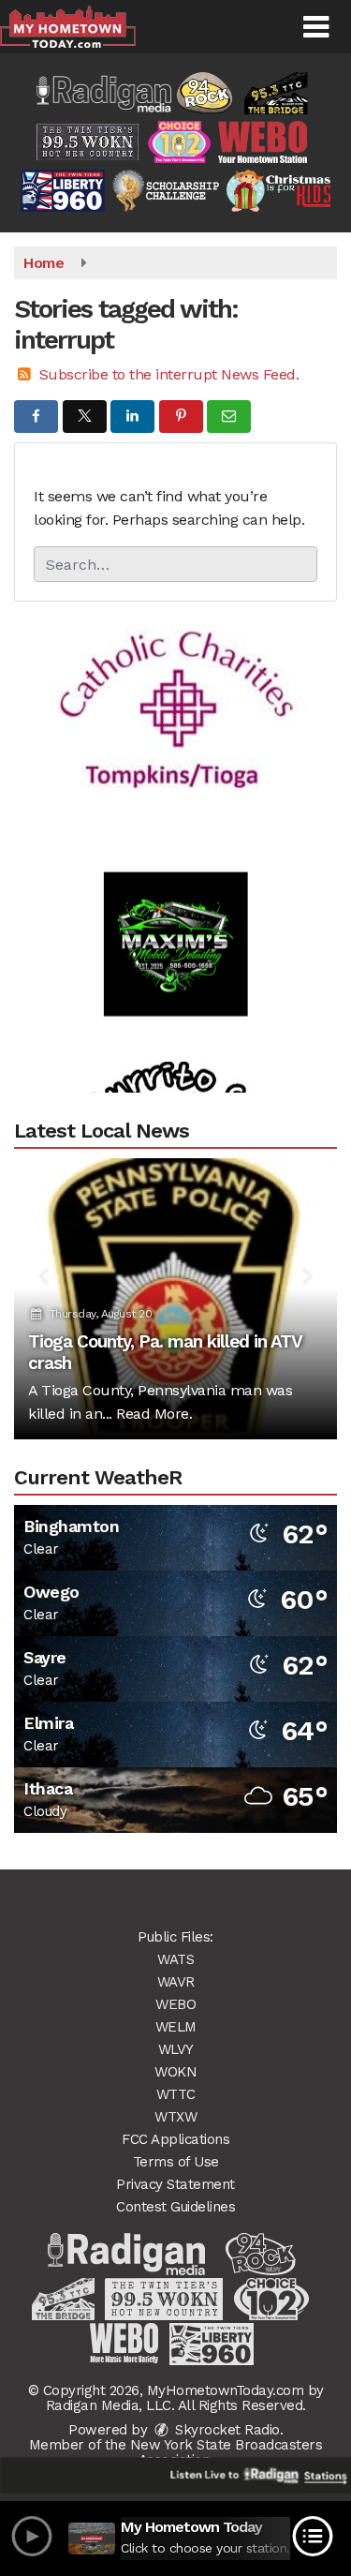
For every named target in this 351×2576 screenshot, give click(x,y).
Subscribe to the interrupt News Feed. (169, 374)
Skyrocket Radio (226, 2430)
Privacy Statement (175, 2184)
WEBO (175, 2004)
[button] (316, 27)
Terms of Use (176, 2162)
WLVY (176, 2049)
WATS (175, 1959)
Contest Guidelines (175, 2207)
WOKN (175, 2072)
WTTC (176, 2094)
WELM (176, 2027)
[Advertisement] (176, 688)
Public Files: (175, 1937)
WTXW (175, 2117)
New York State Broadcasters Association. (227, 2452)
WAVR (176, 1982)
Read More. (154, 1414)
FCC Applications (175, 2139)
